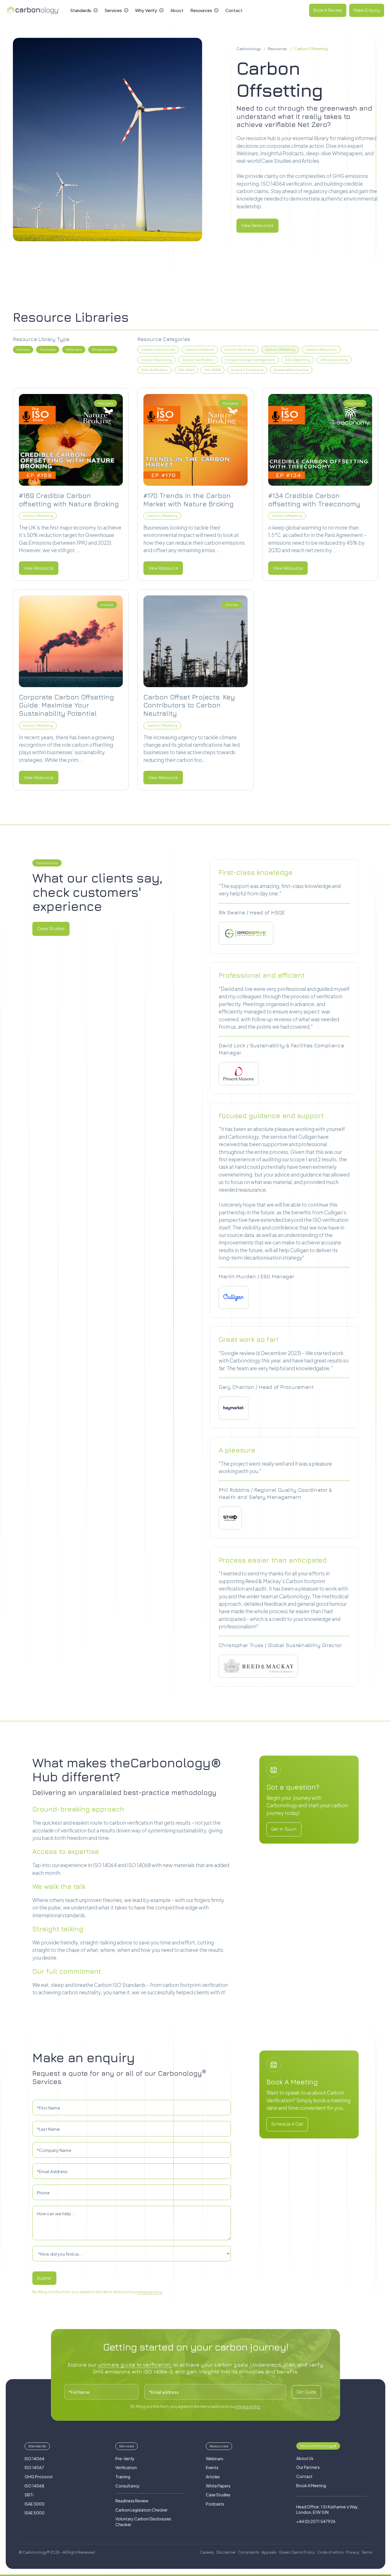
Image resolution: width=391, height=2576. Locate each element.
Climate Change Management (250, 360)
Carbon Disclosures (158, 349)
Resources (278, 49)
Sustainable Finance (291, 370)
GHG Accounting (334, 360)
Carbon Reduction (321, 349)
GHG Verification (155, 370)
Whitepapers (103, 349)
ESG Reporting (298, 360)
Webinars (74, 349)
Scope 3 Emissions (247, 370)
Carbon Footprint (200, 349)
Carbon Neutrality (240, 349)
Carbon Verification (198, 360)
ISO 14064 (186, 370)
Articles (23, 349)
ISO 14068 (213, 370)
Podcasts (48, 349)
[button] (84, 10)
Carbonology (249, 49)
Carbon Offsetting (311, 49)
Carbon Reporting (156, 360)
